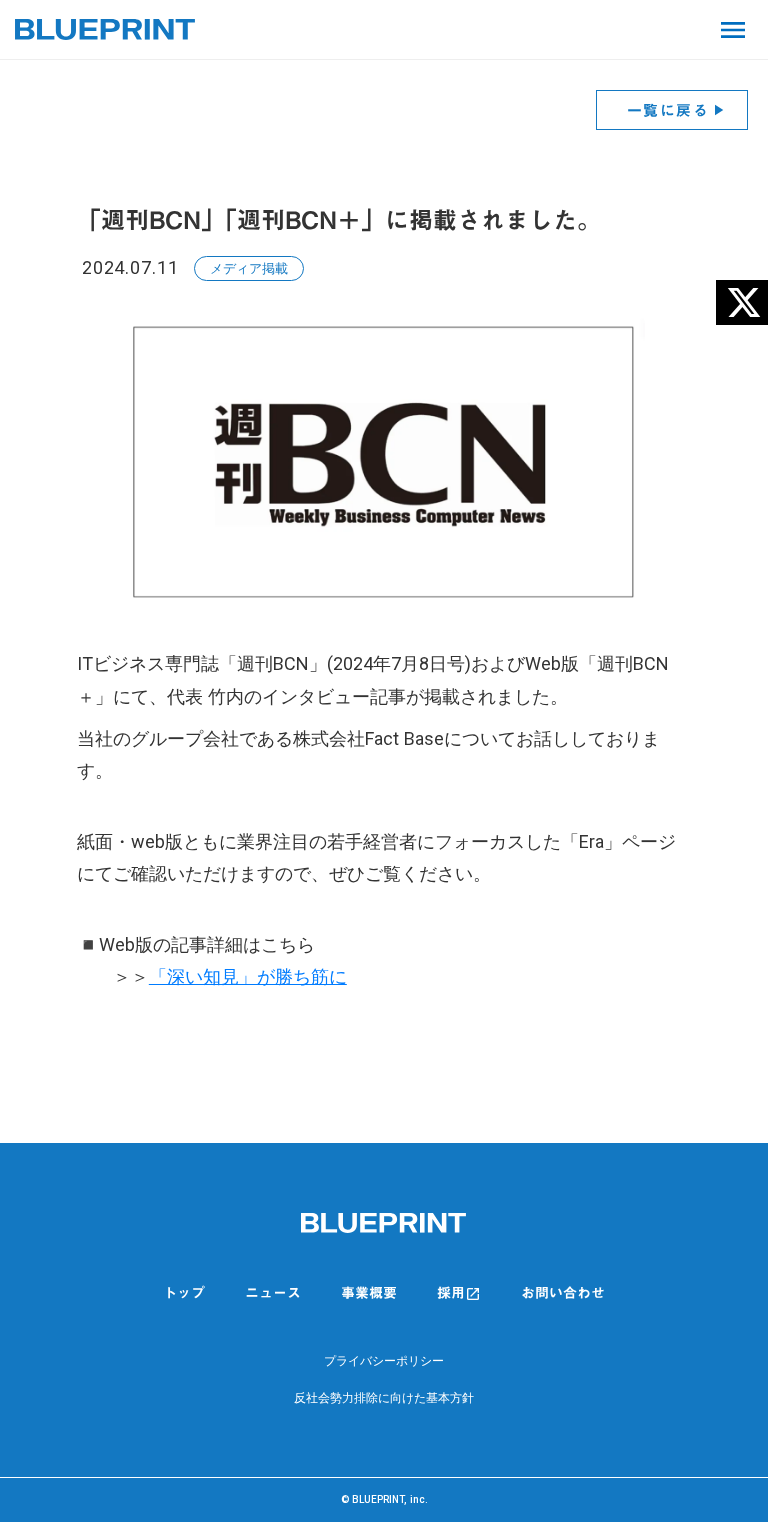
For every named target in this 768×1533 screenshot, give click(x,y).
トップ (184, 1294)
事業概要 (369, 1293)
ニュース (273, 1294)
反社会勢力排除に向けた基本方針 (384, 1398)
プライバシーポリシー (384, 1361)
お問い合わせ (563, 1294)
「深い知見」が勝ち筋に (248, 976)
